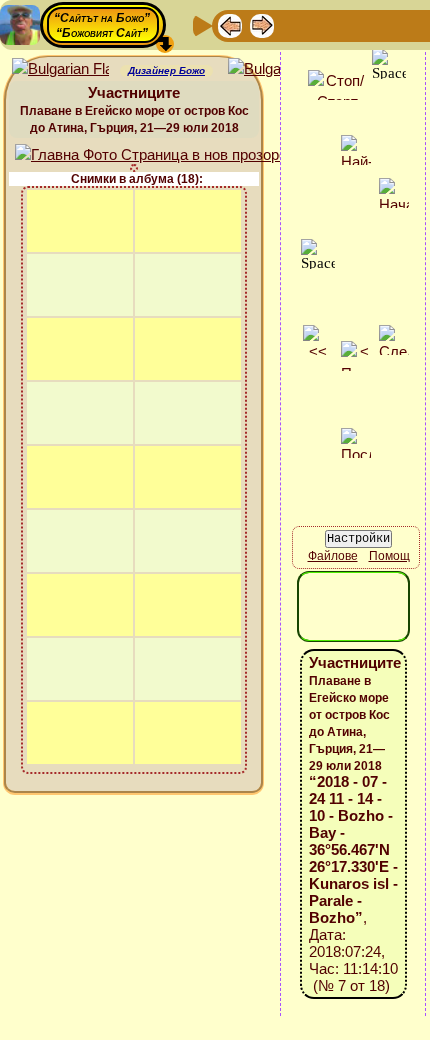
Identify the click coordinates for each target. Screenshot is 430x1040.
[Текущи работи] (358, 24)
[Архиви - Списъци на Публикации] (294, 24)
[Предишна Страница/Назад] (230, 24)
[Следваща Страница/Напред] (262, 24)
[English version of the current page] (60, 69)
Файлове (333, 556)
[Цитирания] (326, 24)
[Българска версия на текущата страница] (276, 69)
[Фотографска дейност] (390, 24)
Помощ (389, 556)
